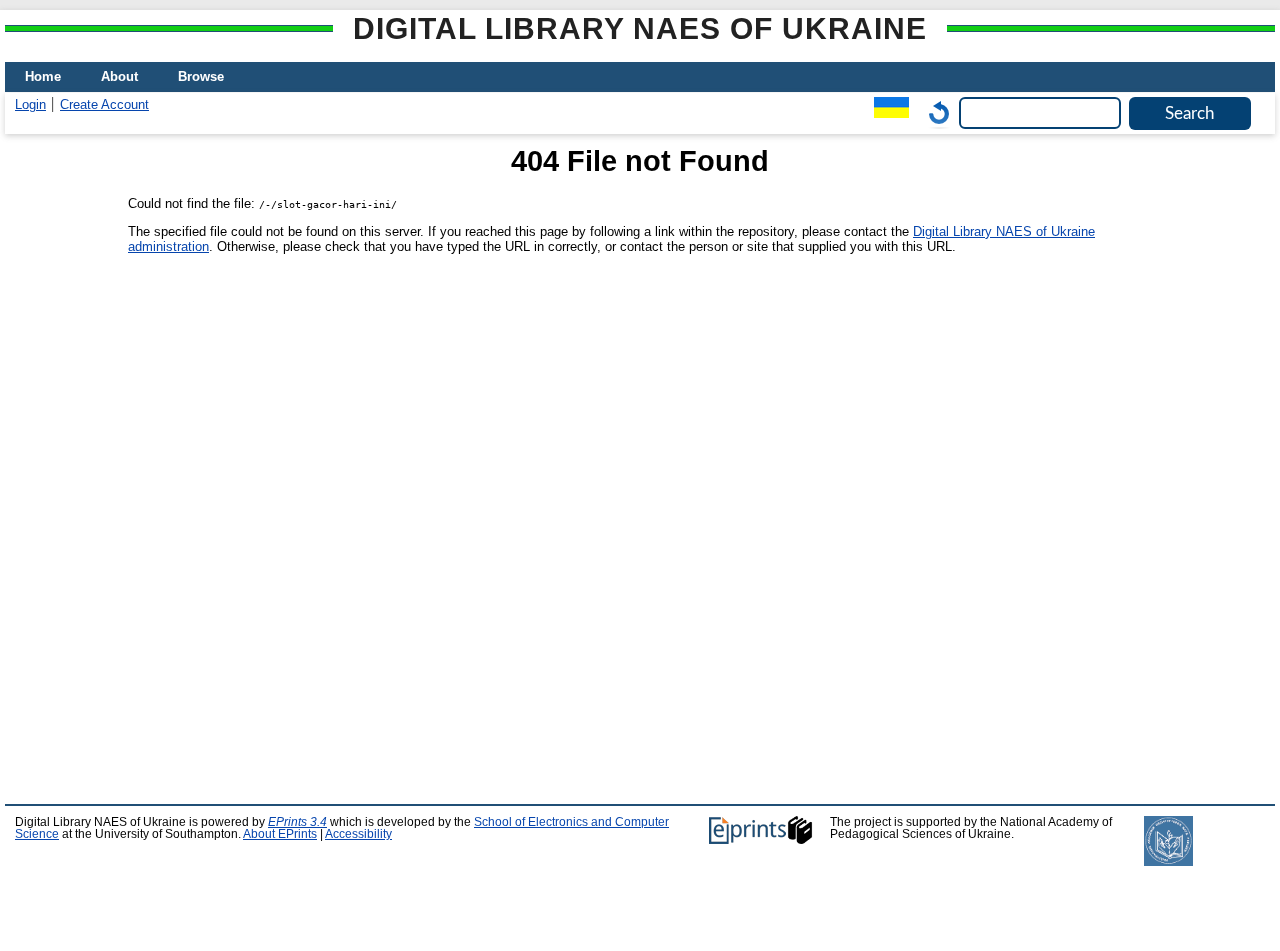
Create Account (104, 104)
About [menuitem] (119, 76)
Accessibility (358, 834)
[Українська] (886, 112)
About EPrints (280, 834)
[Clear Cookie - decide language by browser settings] (934, 112)
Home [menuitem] (43, 76)
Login (30, 104)
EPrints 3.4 (297, 822)
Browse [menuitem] (201, 76)
